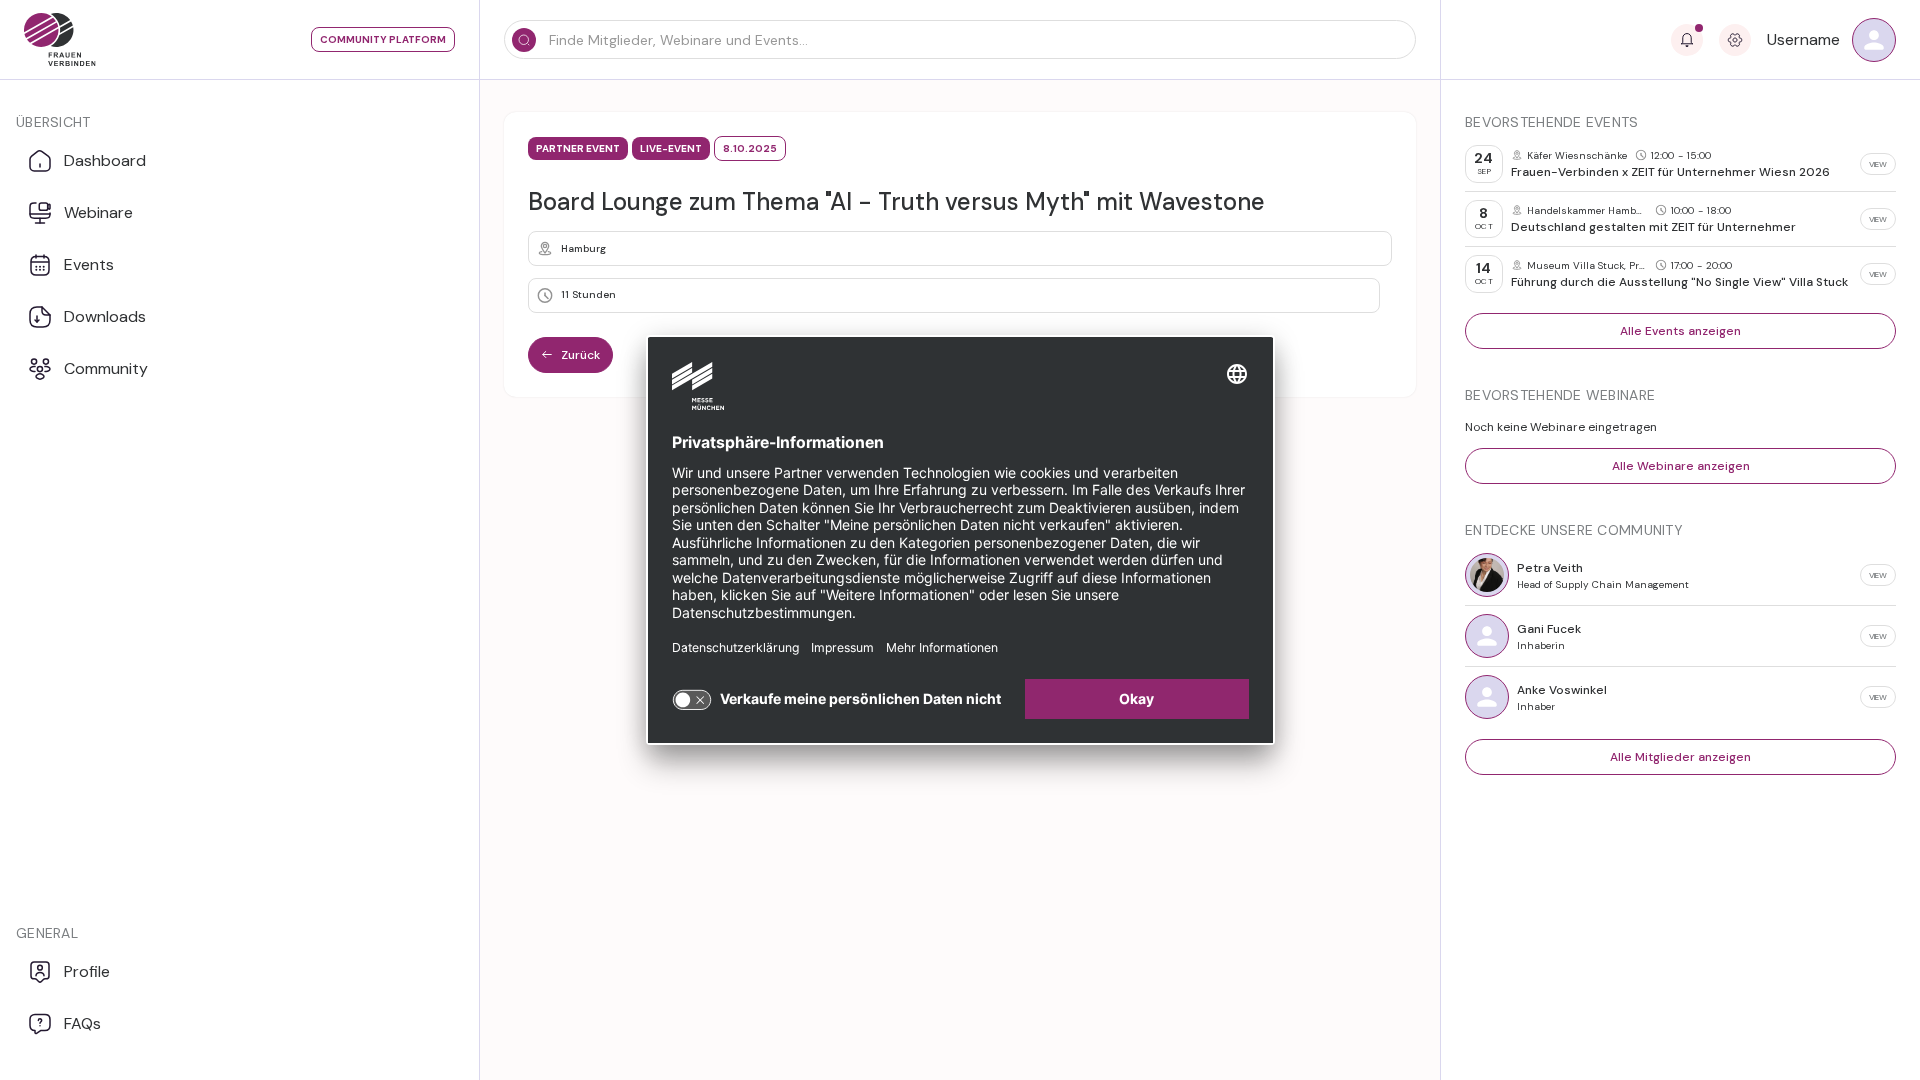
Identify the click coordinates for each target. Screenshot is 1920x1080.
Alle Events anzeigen (1680, 331)
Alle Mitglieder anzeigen (1680, 757)
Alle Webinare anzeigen (1681, 466)
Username (1803, 39)
